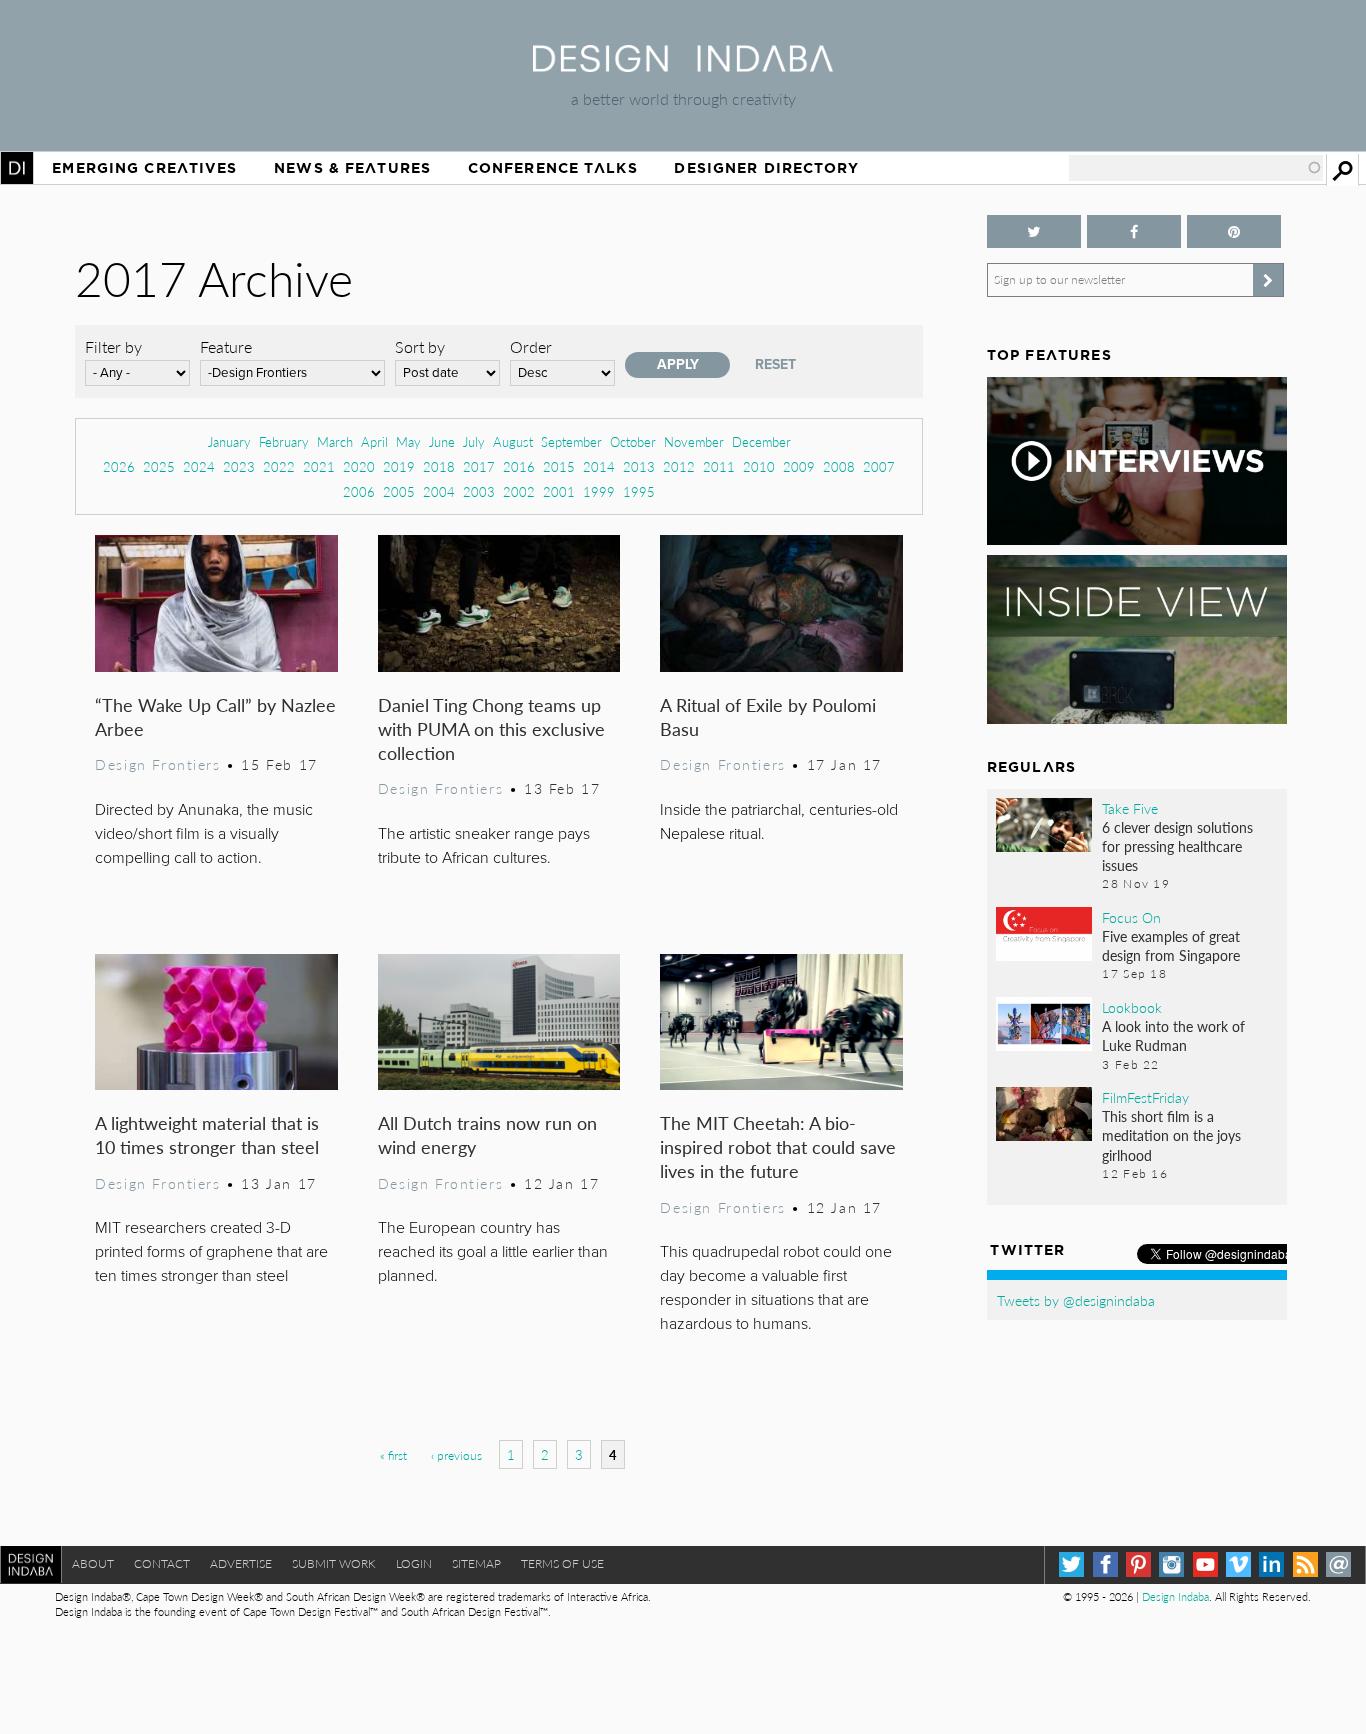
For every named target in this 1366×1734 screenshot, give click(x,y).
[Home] (683, 65)
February (284, 441)
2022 (279, 466)
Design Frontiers (157, 764)
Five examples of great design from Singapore (1171, 945)
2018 (439, 466)
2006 (359, 491)
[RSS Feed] (1305, 1564)
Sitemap (476, 1563)
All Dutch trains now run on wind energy (487, 1134)
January (229, 441)
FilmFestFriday (1145, 1097)
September (571, 441)
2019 (399, 466)
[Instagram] (1171, 1564)
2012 (679, 466)
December (761, 441)
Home (17, 168)
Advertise (241, 1563)
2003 (479, 491)
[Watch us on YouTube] (1205, 1564)
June (442, 441)
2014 (599, 466)
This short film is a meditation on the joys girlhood (1171, 1135)
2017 (479, 466)
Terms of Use (562, 1563)
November (694, 441)
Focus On (1131, 917)
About (93, 1563)
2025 (159, 466)
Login (414, 1563)
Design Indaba (1175, 1596)
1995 (639, 491)
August (513, 441)
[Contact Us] (1338, 1564)
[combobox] (1196, 168)
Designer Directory (766, 168)
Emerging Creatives (144, 168)
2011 (719, 466)
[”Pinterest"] (1234, 231)
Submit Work (334, 1563)
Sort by (420, 346)
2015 (559, 466)
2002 (519, 491)
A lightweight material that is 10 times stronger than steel (207, 1134)
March (335, 441)
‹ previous (456, 1455)
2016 (519, 466)
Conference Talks (553, 168)
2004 (439, 491)
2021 (319, 466)
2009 (799, 466)
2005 (399, 491)
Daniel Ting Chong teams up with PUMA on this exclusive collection (491, 728)
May (408, 441)
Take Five (1130, 808)
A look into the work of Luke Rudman (1173, 1035)
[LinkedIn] (1271, 1564)
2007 (879, 466)
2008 (839, 466)
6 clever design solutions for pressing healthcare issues (1177, 846)
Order (531, 346)
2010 (759, 466)
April (374, 441)
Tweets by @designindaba (1076, 1300)
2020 (359, 466)
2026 (119, 466)
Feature (226, 346)
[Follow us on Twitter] (1034, 231)
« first (393, 1455)
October (633, 441)
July (474, 441)
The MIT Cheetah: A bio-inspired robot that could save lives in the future (778, 1146)
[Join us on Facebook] (1134, 231)
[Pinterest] (1138, 1564)
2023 (239, 466)
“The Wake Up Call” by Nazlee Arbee (215, 716)
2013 (639, 466)
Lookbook (1132, 1007)
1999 (599, 491)
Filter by (113, 346)
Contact (162, 1563)
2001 (559, 491)
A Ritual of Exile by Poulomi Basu (768, 716)
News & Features (352, 168)
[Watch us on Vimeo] (1238, 1564)
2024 (199, 466)
